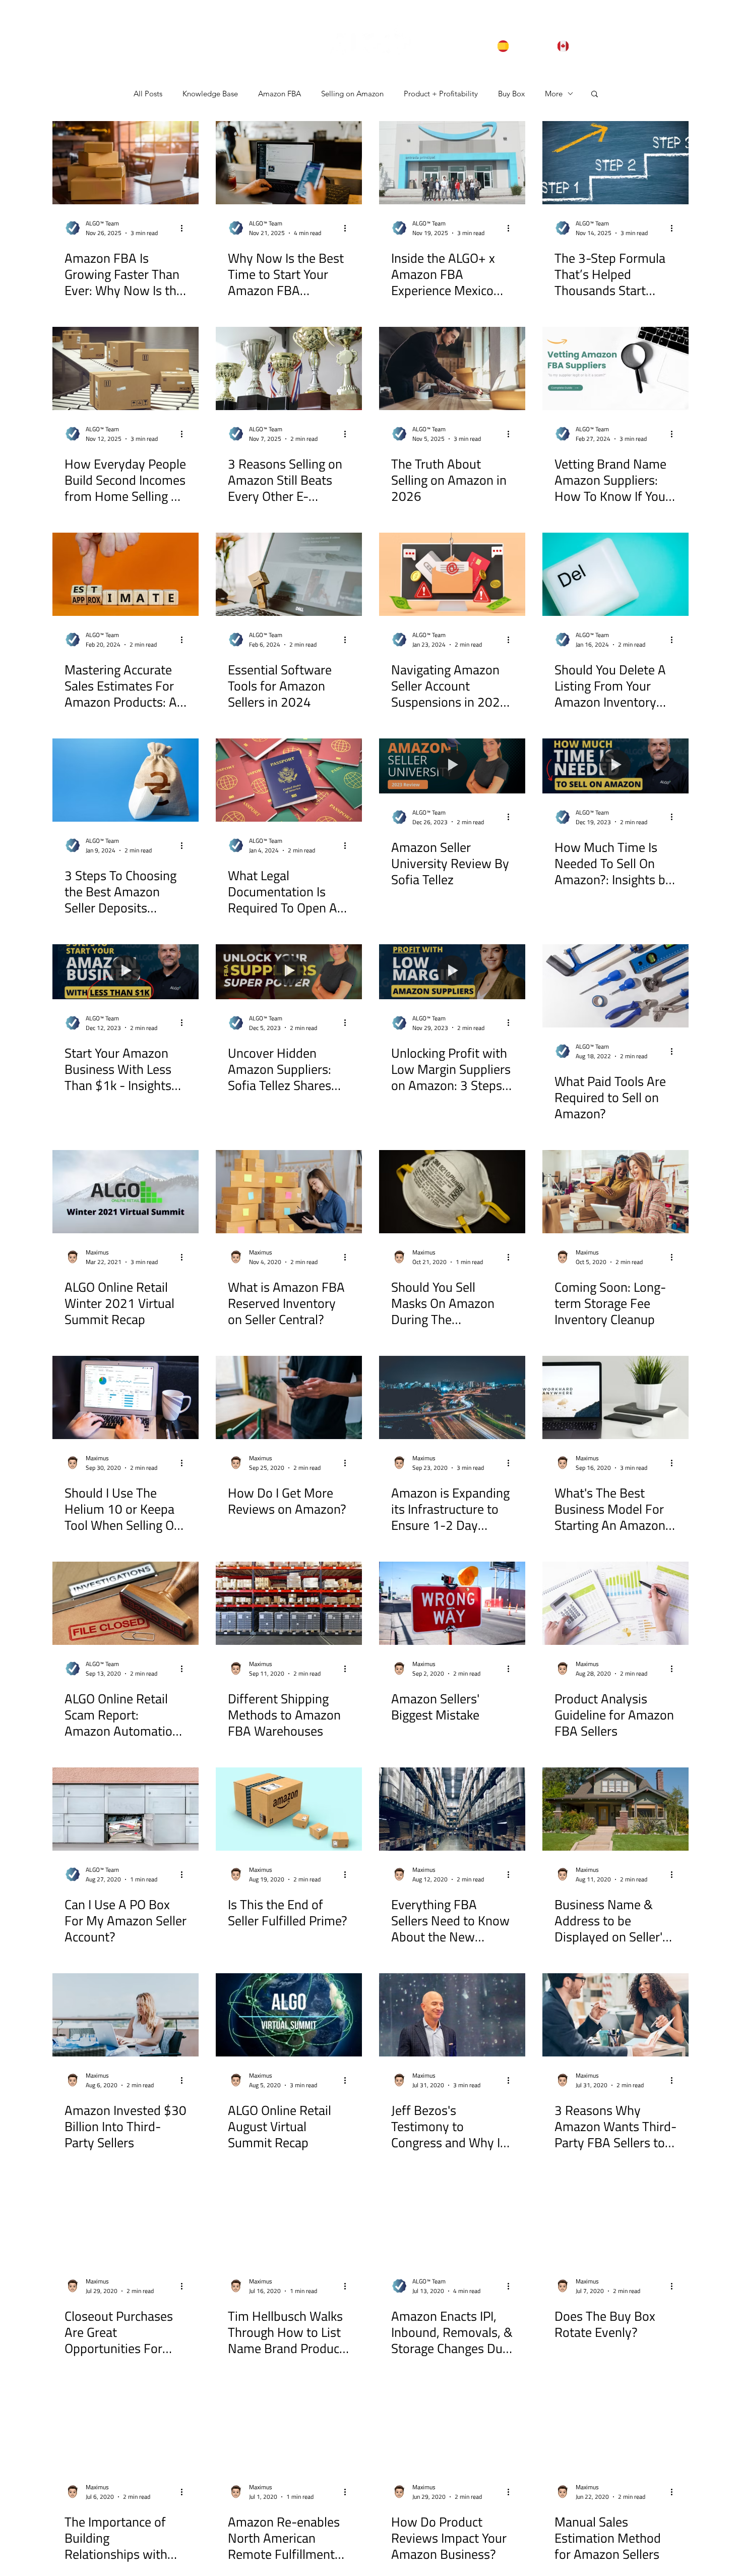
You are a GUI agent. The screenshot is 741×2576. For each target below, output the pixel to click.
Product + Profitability (441, 94)
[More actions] (185, 228)
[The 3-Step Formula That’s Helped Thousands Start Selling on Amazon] (615, 163)
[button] (595, 95)
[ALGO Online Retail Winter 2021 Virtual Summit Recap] (126, 1192)
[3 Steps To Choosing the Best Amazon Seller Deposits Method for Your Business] (126, 780)
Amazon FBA (280, 94)
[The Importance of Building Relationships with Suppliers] (126, 2426)
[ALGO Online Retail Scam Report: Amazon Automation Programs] (126, 1603)
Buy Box (511, 94)
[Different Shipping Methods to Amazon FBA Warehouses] (289, 1603)
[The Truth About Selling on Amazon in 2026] (452, 368)
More (554, 94)
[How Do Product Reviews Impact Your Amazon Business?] (452, 2426)
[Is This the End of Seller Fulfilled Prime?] (289, 1809)
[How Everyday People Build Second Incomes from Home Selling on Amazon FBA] (126, 368)
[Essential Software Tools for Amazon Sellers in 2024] (289, 574)
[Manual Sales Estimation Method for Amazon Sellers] (615, 2426)
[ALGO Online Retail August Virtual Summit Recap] (289, 2015)
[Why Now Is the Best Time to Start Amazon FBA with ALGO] (289, 163)
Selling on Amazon (352, 94)
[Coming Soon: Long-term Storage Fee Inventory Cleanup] (615, 1192)
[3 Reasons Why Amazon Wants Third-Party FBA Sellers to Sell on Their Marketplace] (615, 2015)
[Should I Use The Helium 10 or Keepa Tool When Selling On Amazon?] (126, 1397)
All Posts (148, 94)
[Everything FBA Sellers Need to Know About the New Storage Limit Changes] (452, 1809)
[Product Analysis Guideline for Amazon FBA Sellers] (615, 1603)
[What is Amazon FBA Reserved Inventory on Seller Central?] (289, 1192)
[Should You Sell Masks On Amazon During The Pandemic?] (452, 1192)
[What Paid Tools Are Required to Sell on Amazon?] (615, 986)
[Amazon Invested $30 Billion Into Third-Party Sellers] (126, 2015)
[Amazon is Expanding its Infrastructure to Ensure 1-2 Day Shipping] (452, 1397)
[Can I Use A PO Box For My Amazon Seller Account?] (126, 1809)
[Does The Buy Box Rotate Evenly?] (615, 2221)
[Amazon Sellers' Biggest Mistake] (452, 1603)
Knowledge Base (210, 94)
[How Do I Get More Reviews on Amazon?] (289, 1397)
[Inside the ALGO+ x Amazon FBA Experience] (452, 163)
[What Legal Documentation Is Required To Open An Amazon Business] (289, 780)
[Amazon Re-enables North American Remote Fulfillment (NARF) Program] (289, 2426)
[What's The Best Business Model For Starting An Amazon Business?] (615, 1397)
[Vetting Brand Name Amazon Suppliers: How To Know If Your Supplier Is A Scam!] (615, 368)
